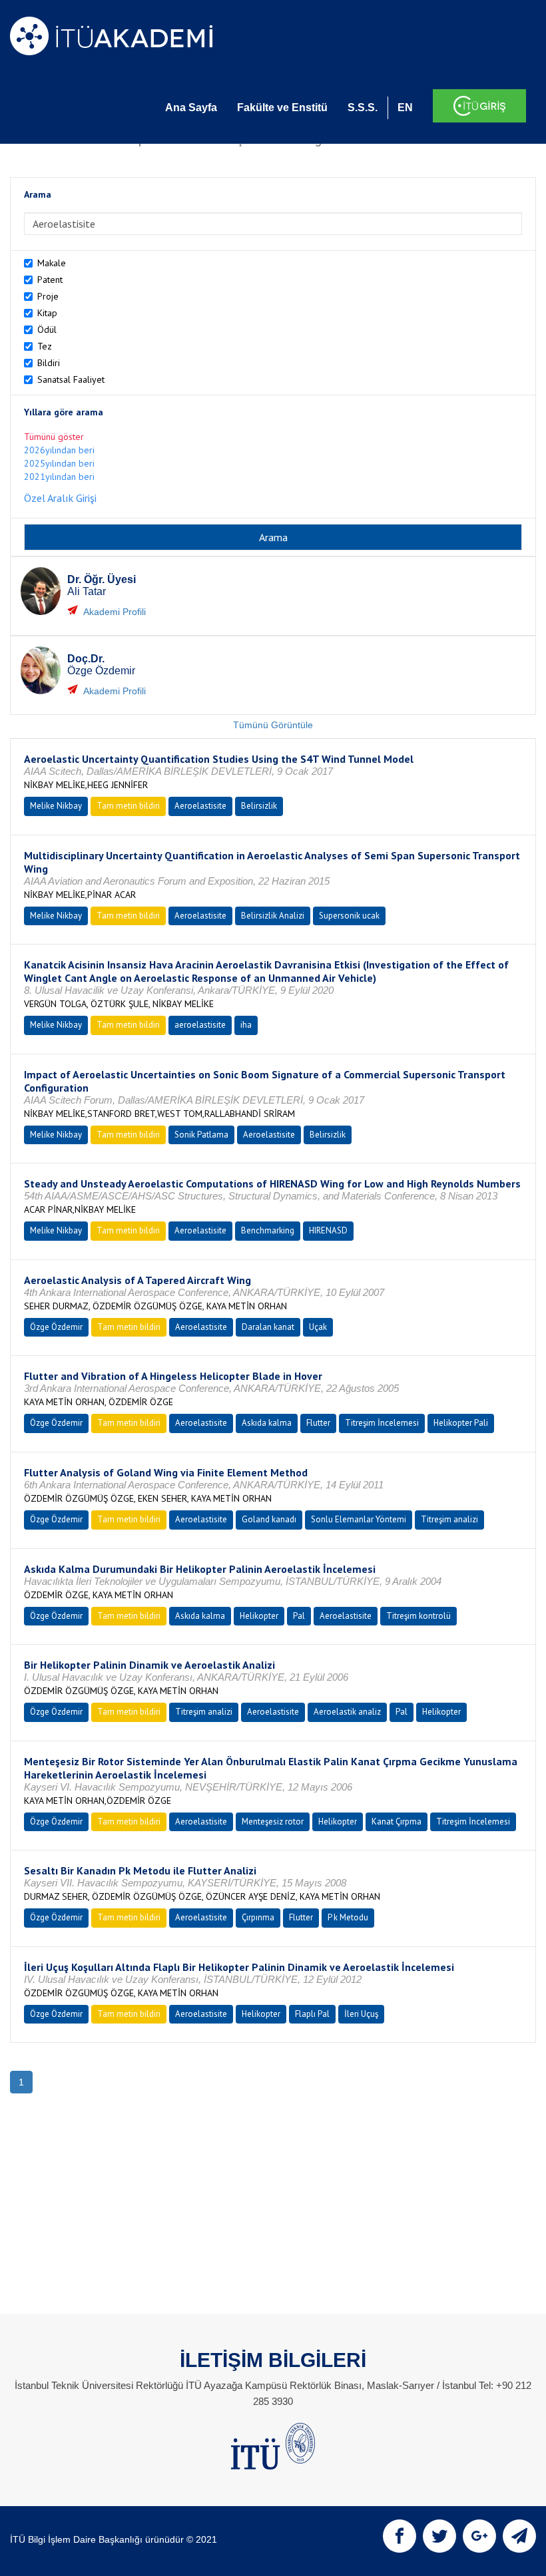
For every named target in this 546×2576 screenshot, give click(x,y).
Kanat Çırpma (397, 1822)
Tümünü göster (54, 437)
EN (405, 107)
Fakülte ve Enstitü (282, 107)
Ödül (47, 329)
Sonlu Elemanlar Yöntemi (359, 1519)
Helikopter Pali (461, 1423)
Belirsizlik (259, 806)
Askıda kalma (267, 1423)
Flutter (318, 1423)
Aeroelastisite (200, 806)
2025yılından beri (59, 463)
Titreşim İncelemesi (382, 1423)
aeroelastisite (200, 1025)
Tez (45, 346)
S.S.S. (363, 107)
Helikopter (259, 1616)
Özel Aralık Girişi (60, 498)
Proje (48, 296)
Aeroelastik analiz (347, 1712)
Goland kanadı (269, 1519)
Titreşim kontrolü (418, 1616)
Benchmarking (268, 1230)
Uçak (318, 1327)
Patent (50, 280)
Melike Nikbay (56, 806)
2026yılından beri (59, 450)
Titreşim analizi (449, 1519)
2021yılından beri (59, 477)
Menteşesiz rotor (273, 1822)
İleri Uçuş (361, 2014)
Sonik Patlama (201, 1135)
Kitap (47, 313)
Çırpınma (258, 1917)
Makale (52, 263)
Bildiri (49, 363)
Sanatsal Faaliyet (71, 379)
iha (246, 1025)
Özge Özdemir (56, 1327)
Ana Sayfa (191, 107)
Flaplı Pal (312, 2014)
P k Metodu (348, 1917)
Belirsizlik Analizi (273, 916)
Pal (299, 1616)
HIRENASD (328, 1230)
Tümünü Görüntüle (273, 725)
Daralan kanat (268, 1327)
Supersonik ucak (349, 916)
